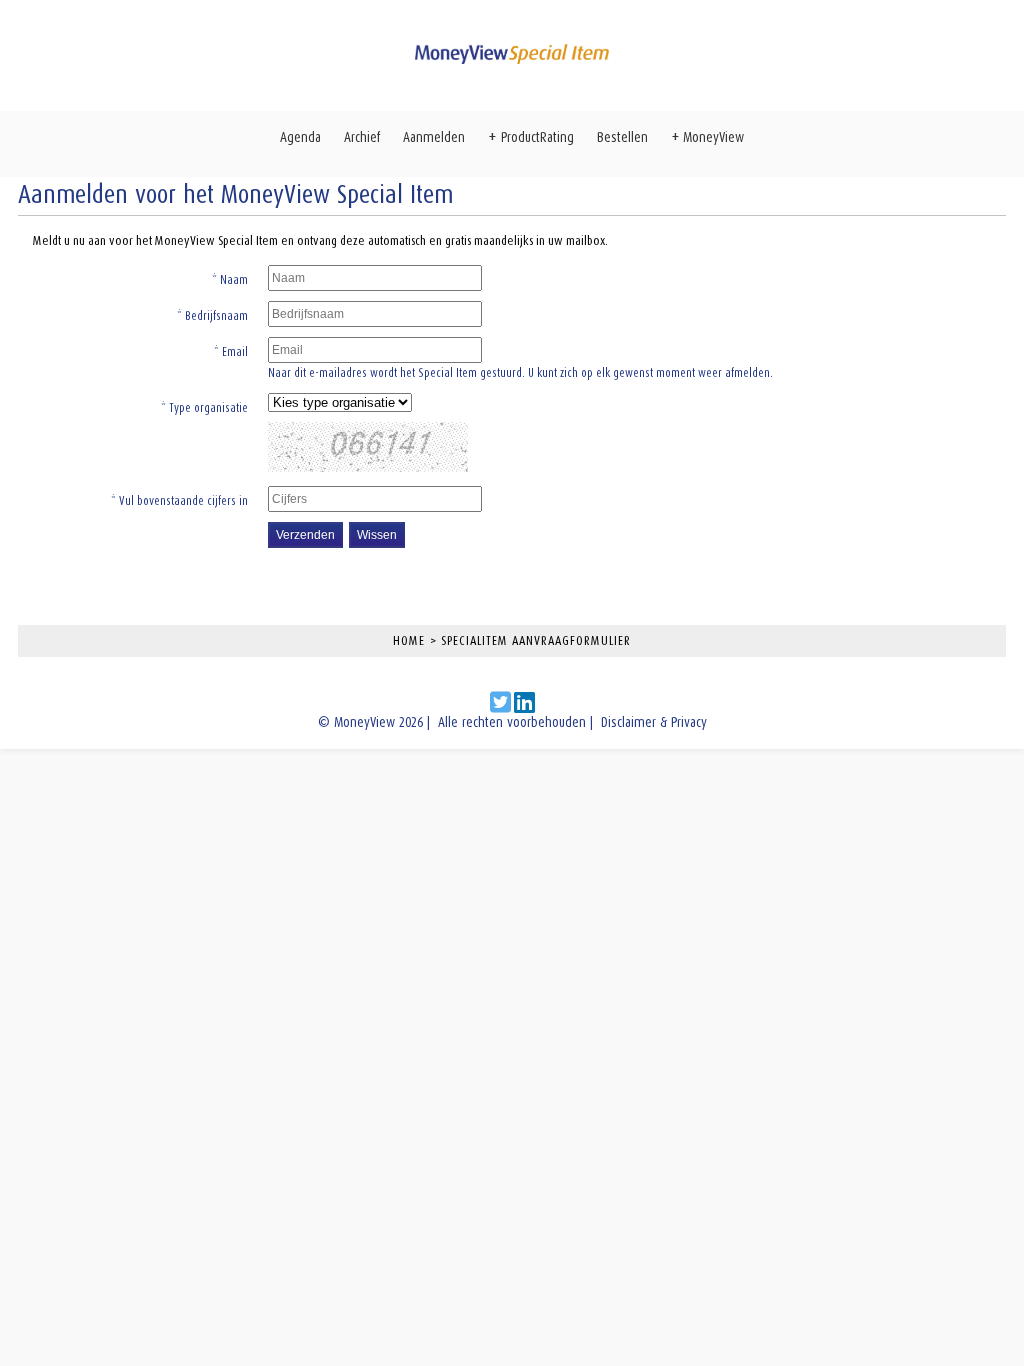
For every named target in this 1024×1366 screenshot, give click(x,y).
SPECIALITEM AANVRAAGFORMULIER (536, 640)
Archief (362, 137)
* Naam (230, 280)
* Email (231, 352)
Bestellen (622, 137)
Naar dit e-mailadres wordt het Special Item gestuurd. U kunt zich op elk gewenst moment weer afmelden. (520, 373)
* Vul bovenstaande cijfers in (179, 501)
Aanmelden (434, 137)
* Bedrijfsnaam (212, 316)
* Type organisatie (204, 408)
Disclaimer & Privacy (654, 722)
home (409, 640)
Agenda (300, 137)
